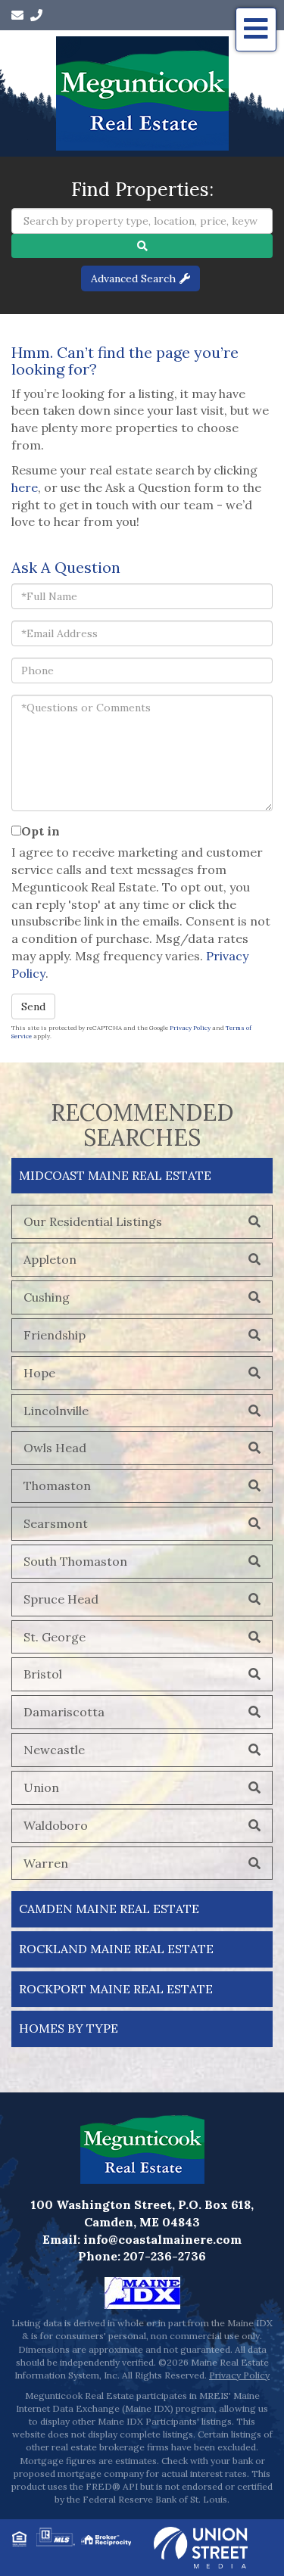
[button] (142, 246)
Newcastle (54, 1750)
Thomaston (57, 1486)
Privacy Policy (190, 1028)
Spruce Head (61, 1599)
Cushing (47, 1297)
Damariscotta (64, 1712)
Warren (46, 1863)
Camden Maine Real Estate (109, 1909)
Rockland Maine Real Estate (116, 1949)
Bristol (43, 1674)
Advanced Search (133, 278)
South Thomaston (75, 1561)
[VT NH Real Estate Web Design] (201, 2546)
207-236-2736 (165, 2256)
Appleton (50, 1259)
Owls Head (55, 1448)
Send (33, 1006)
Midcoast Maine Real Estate (115, 1175)
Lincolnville (56, 1411)
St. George (55, 1637)
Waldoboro (56, 1825)
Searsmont (56, 1523)
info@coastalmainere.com (162, 2239)
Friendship (55, 1335)
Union (41, 1787)
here (25, 487)
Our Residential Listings (93, 1221)
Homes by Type (69, 2028)
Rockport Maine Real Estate (116, 1989)
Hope (39, 1373)
